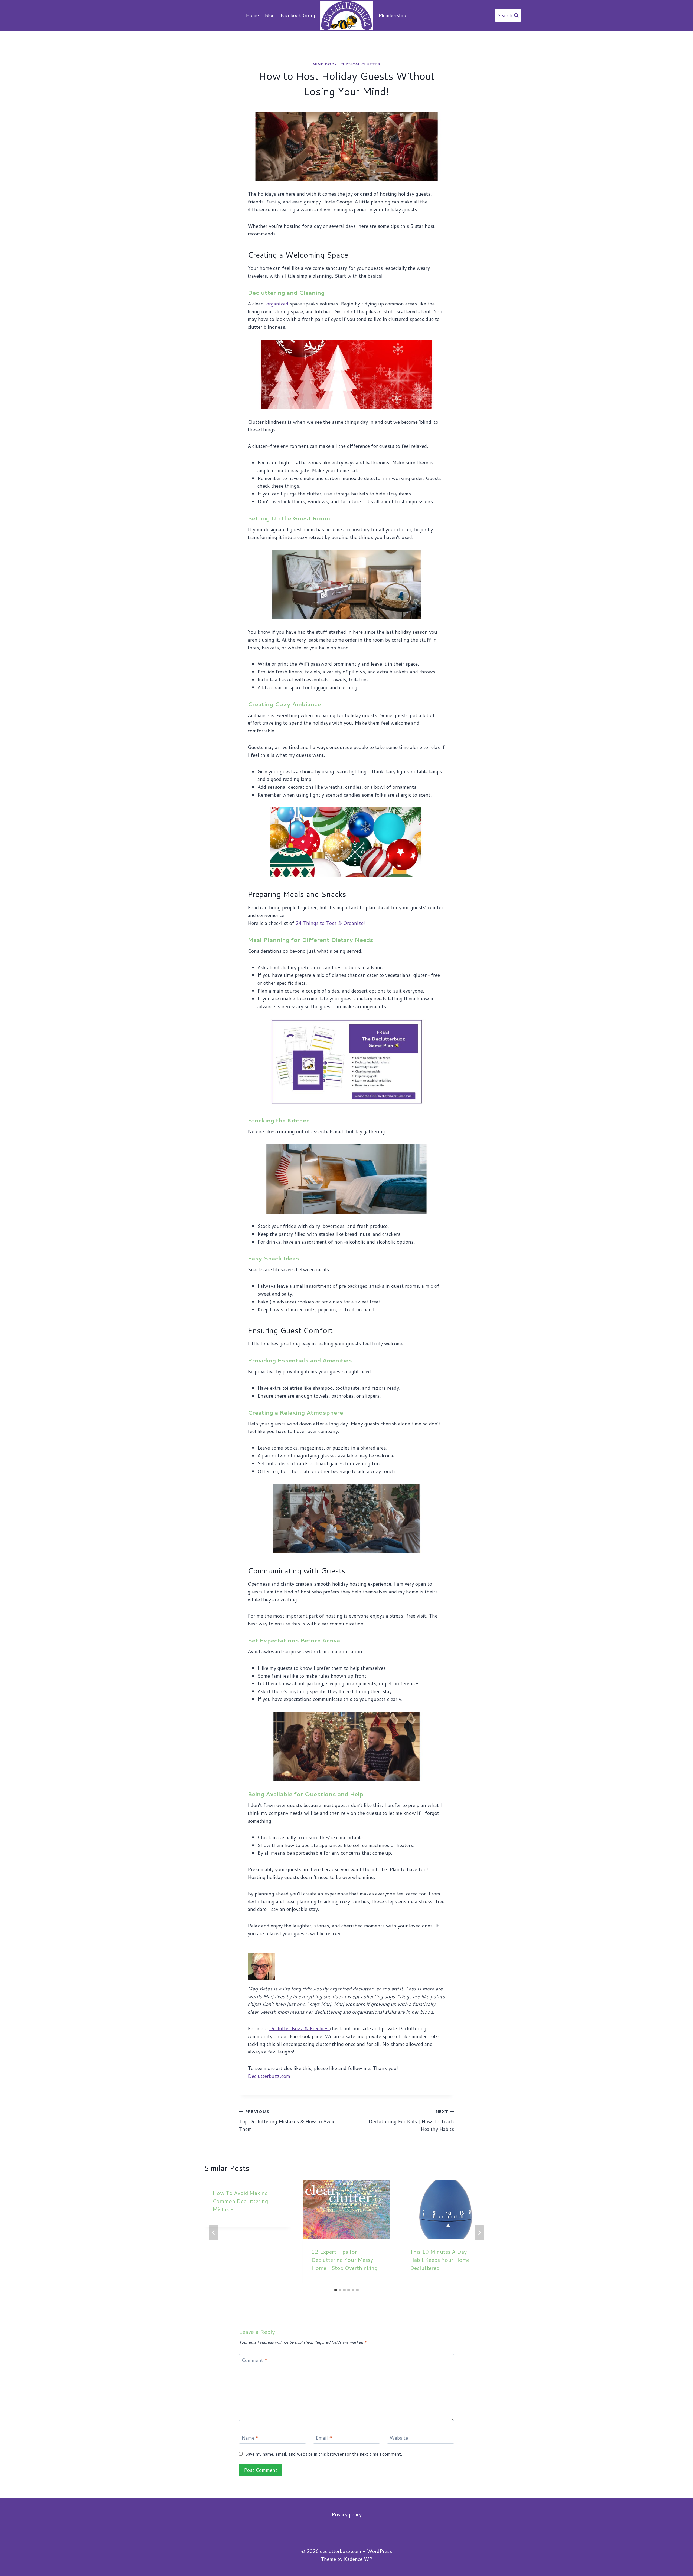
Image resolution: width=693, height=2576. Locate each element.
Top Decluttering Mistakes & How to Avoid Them (287, 2121)
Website (399, 2438)
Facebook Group (298, 15)
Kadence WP (358, 2559)
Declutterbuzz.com (269, 2076)
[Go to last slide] (214, 2233)
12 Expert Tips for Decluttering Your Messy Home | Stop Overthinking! (345, 2260)
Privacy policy (347, 2514)
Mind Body (325, 64)
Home (252, 15)
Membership (392, 15)
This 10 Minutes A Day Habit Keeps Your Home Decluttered (440, 2260)
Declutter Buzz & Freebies (299, 2028)
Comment (254, 2361)
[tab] (336, 2290)
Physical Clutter (360, 64)
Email (324, 2438)
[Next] (479, 2233)
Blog (270, 15)
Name (250, 2438)
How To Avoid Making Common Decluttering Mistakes (240, 2201)
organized (277, 304)
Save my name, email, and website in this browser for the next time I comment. (324, 2454)
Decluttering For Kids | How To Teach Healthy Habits (411, 2121)
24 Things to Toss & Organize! (330, 923)
